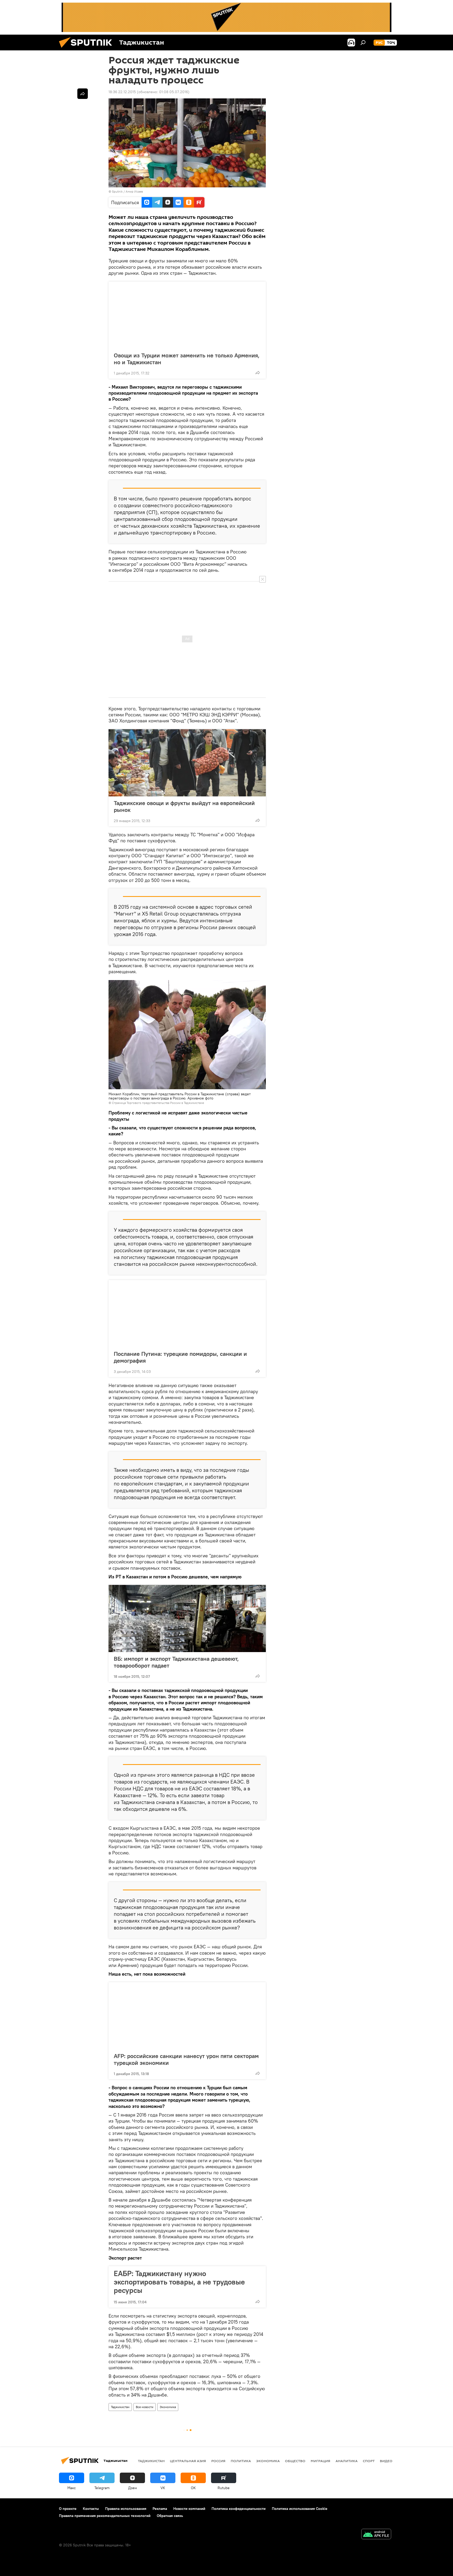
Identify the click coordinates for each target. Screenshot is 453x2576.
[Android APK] (376, 2535)
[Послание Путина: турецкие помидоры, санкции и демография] (187, 1314)
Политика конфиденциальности (239, 2509)
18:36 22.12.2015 (122, 92)
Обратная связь (170, 2516)
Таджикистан (120, 2407)
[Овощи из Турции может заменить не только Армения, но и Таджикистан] (187, 315)
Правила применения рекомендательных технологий (105, 2516)
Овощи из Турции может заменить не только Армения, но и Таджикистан (187, 359)
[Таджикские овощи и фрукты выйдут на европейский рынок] (187, 763)
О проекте (68, 2509)
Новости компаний (189, 2509)
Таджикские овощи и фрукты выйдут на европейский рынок (184, 806)
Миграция (320, 2461)
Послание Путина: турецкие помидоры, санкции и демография (180, 1357)
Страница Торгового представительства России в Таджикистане (158, 1103)
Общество (295, 2461)
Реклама (160, 2509)
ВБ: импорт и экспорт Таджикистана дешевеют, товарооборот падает (176, 1662)
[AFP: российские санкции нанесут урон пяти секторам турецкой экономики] (187, 2016)
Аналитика (347, 2461)
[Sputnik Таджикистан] (88, 49)
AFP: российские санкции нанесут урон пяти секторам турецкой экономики (186, 2059)
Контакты (91, 2509)
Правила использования (126, 2509)
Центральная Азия (188, 2461)
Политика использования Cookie (300, 2509)
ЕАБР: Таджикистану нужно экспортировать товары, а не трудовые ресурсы (179, 2282)
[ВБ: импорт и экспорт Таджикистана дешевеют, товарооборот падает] (187, 1618)
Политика (241, 2461)
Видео (386, 2461)
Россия (218, 2461)
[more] (258, 373)
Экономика (168, 2407)
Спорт (369, 2461)
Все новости (145, 2407)
